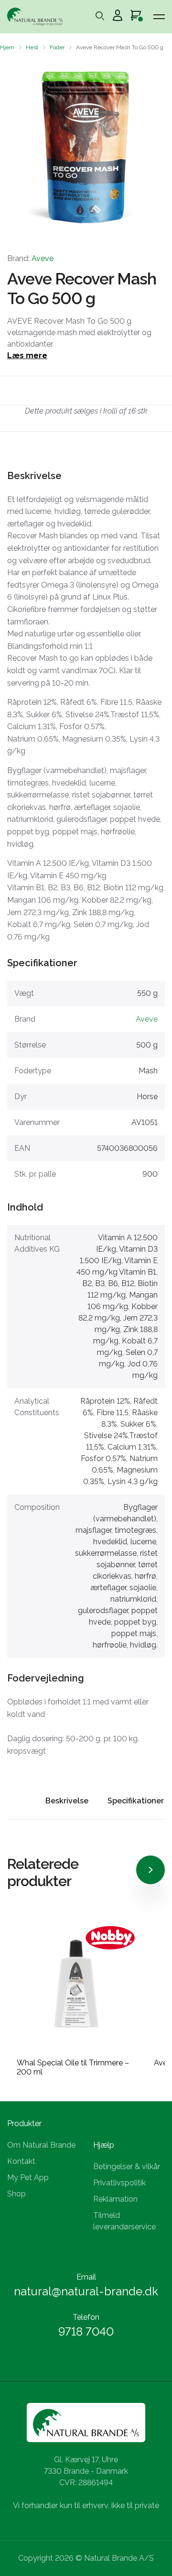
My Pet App (28, 2178)
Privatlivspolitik (119, 2183)
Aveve (43, 258)
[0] (136, 17)
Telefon (86, 2317)
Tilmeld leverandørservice (124, 2221)
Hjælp (104, 2145)
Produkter (24, 2123)
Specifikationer (136, 1801)
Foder (57, 47)
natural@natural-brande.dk (86, 2291)
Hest (32, 47)
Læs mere (27, 355)
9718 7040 (86, 2331)
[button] (16, 147)
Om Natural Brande (41, 2145)
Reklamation (115, 2199)
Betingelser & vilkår (127, 2167)
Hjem (7, 47)
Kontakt (21, 2161)
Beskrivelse (67, 1801)
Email (86, 2277)
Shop (16, 2194)
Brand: (30, 258)
